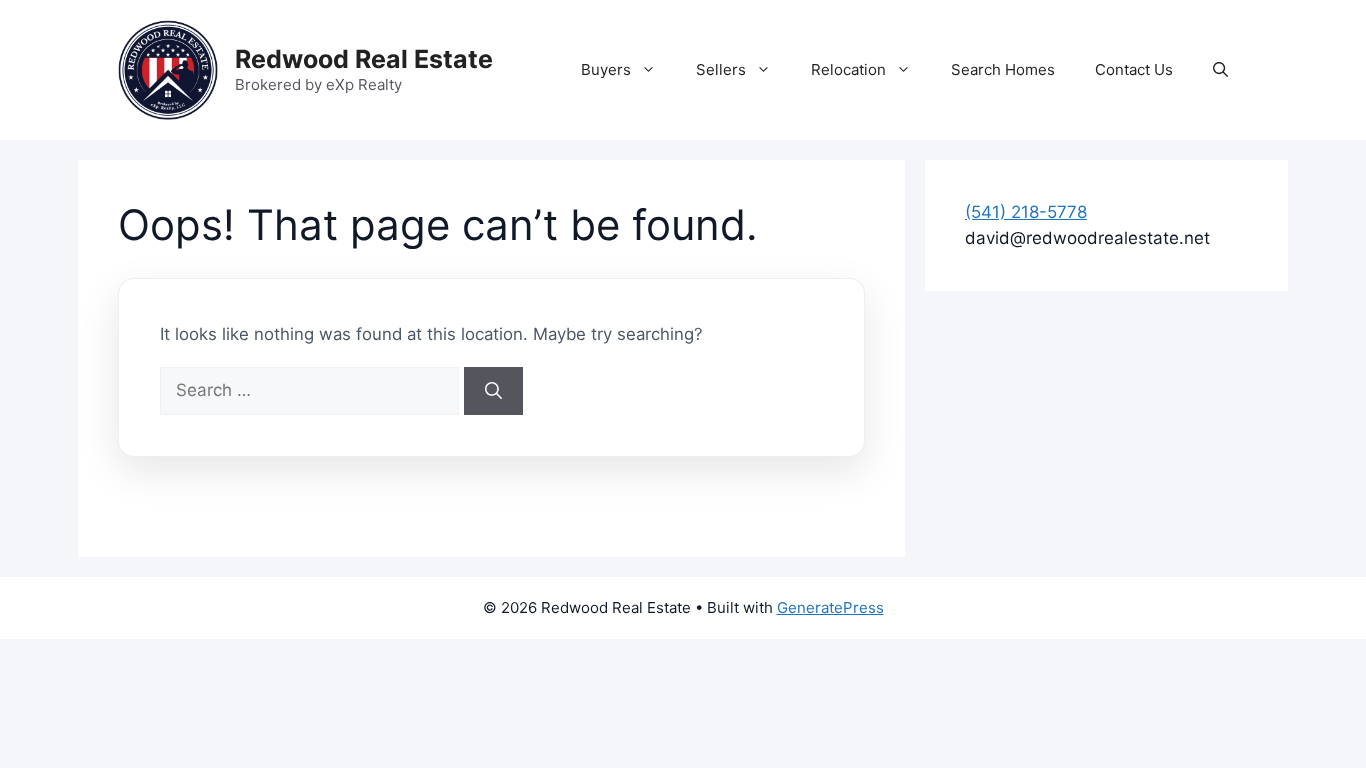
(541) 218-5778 (1026, 212)
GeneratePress (830, 607)
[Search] (493, 391)
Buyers (606, 69)
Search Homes (1003, 69)
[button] (1220, 70)
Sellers (721, 69)
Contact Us (1134, 69)
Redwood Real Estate (364, 59)
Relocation (848, 69)
